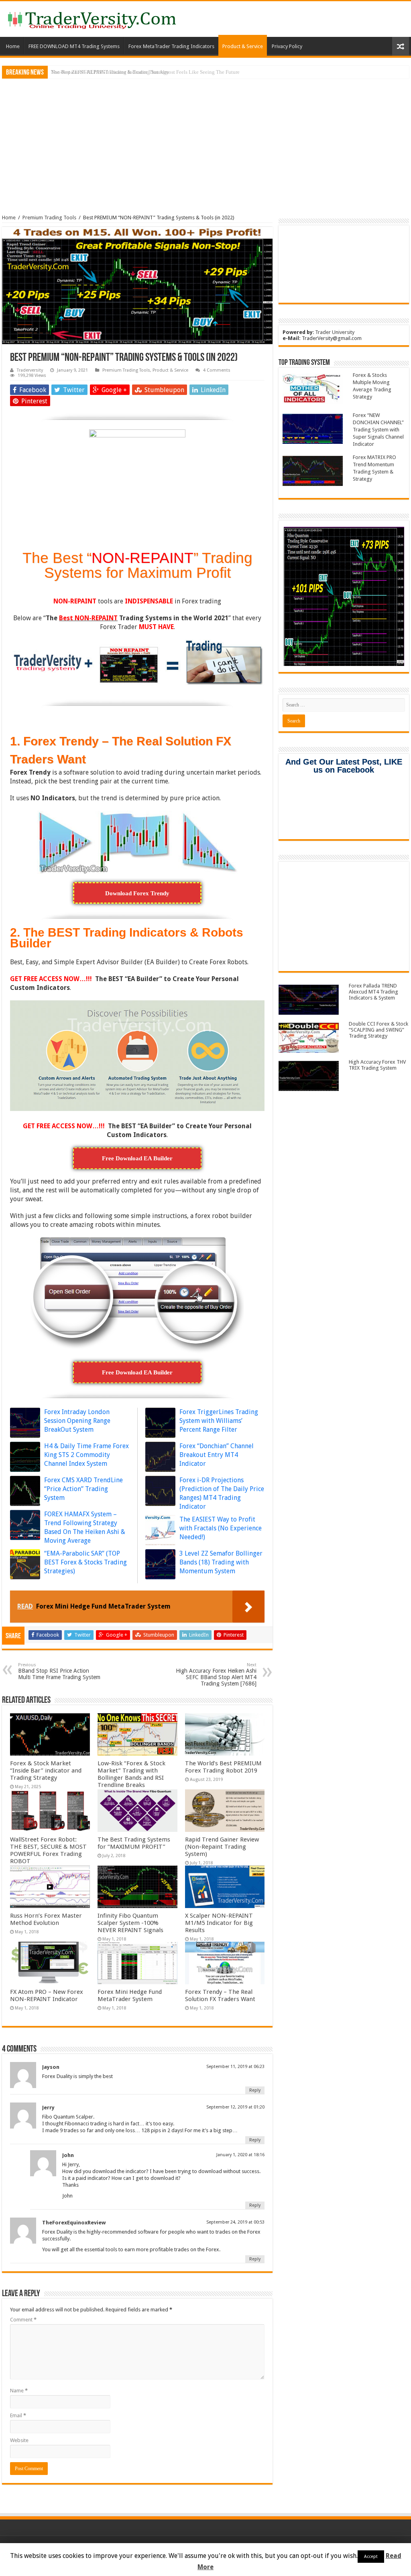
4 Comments (217, 370)
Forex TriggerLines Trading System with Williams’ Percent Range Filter (219, 1421)
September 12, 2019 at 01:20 (235, 2107)
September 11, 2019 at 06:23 (235, 2067)
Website (19, 2440)
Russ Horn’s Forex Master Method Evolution (46, 1919)
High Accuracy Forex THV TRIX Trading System (377, 1065)
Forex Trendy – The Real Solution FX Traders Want (220, 1995)
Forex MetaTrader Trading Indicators (171, 46)
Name (19, 2391)
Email (18, 2415)
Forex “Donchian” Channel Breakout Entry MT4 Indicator (217, 1455)
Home (13, 46)
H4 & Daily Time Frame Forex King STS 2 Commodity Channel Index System (86, 1455)
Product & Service (243, 46)
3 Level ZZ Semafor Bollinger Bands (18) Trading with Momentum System (221, 1562)
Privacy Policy (287, 46)
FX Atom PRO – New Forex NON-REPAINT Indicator (47, 1995)
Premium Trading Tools (49, 218)
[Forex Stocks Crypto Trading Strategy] (92, 19)
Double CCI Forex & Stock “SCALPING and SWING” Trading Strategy (378, 1030)
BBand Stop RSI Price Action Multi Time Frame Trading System (59, 1671)
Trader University (335, 332)
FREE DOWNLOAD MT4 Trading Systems (74, 46)
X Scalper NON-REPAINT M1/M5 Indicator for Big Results (219, 1923)
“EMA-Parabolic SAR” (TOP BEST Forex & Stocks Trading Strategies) (85, 1562)
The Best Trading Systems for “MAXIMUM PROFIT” (134, 1843)
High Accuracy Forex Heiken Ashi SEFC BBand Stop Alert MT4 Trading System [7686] (216, 1675)
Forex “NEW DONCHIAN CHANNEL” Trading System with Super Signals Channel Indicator (378, 430)
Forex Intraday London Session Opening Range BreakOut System (77, 1421)
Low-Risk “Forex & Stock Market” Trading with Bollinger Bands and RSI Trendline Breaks (131, 1774)
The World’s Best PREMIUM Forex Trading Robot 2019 (223, 1767)
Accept (371, 2557)
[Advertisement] (205, 141)
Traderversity (30, 370)
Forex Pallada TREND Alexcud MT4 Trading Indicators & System (373, 992)
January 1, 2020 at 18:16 (240, 2155)
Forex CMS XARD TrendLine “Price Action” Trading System (83, 1489)
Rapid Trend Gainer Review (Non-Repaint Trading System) (222, 1847)
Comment (23, 2320)
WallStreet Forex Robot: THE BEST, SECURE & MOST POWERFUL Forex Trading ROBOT (48, 1850)
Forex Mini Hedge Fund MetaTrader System (130, 1995)
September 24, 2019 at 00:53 (235, 2222)
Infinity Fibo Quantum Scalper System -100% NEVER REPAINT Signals (130, 1923)
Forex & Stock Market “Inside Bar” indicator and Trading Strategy (46, 1771)
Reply (255, 2090)
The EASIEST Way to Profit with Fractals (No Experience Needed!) (221, 1528)
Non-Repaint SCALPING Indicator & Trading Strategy (110, 72)
